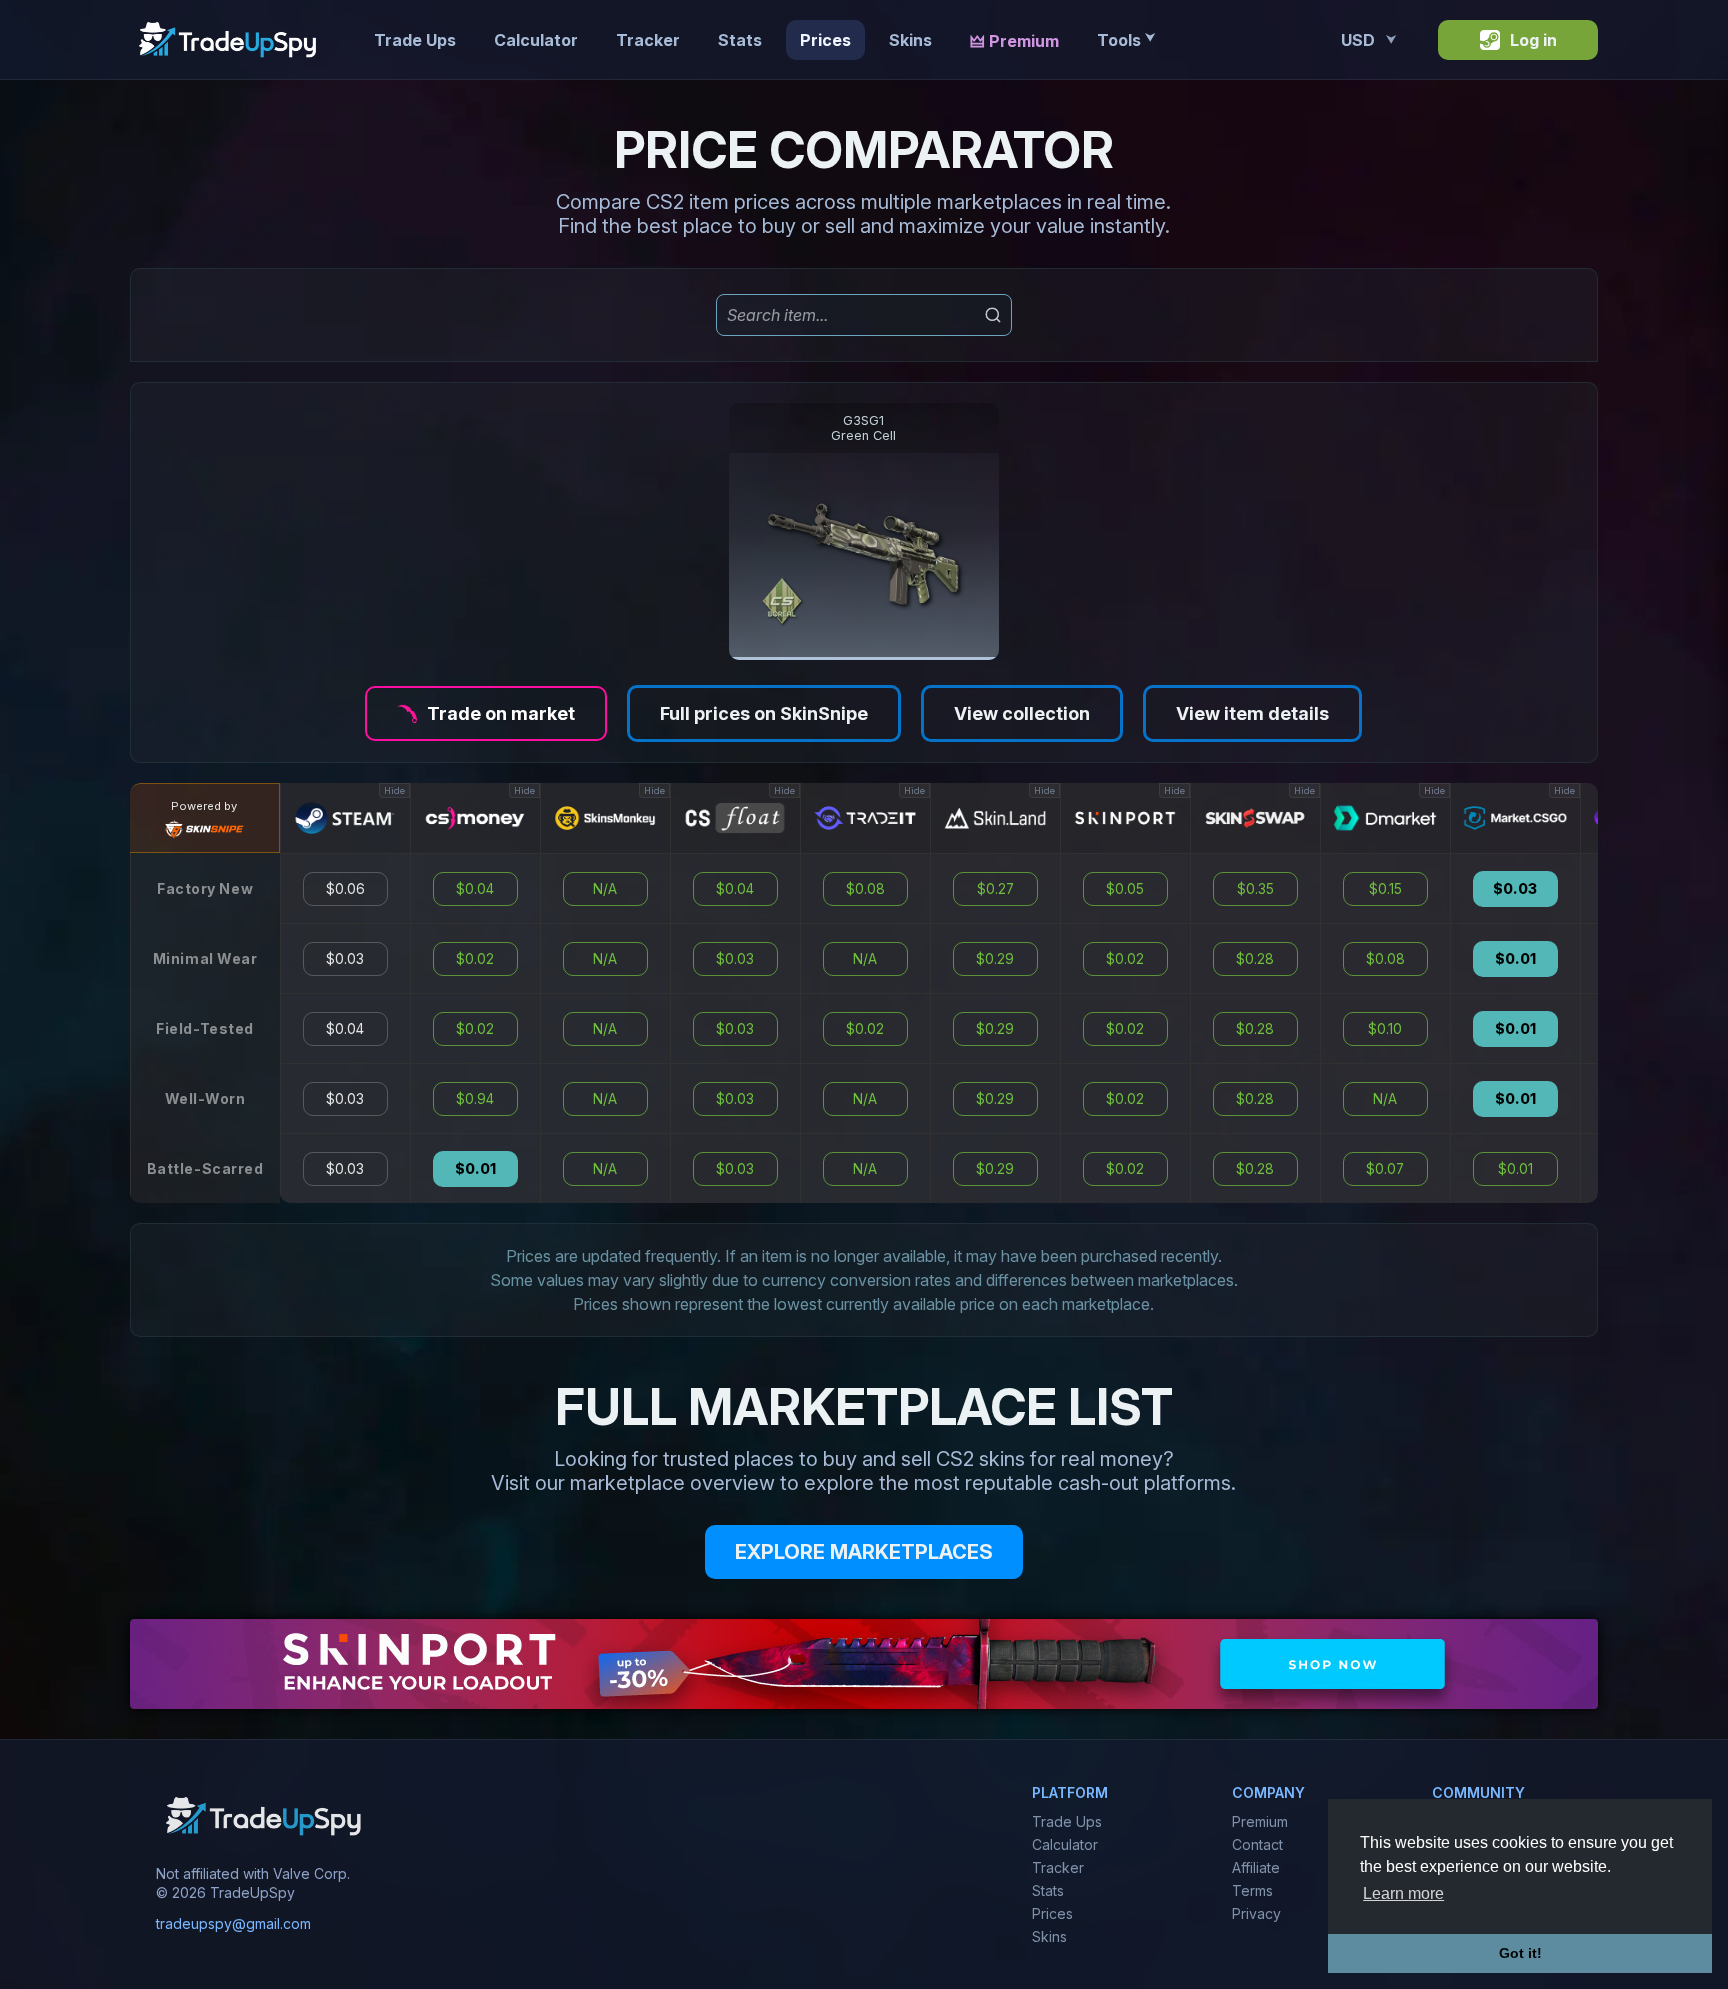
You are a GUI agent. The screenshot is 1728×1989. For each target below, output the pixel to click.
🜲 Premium (1014, 41)
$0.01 (475, 1169)
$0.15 (1385, 889)
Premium (1260, 1821)
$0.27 (995, 889)
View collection (1022, 713)
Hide (394, 790)
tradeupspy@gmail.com (233, 1924)
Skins (910, 40)
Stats (740, 40)
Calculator (536, 40)
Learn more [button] (1403, 1893)
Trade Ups (415, 40)
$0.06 (345, 889)
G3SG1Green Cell (863, 428)
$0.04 (345, 1029)
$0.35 (1255, 889)
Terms (1252, 1890)
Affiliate (1256, 1867)
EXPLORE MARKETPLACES (864, 1552)
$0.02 (475, 959)
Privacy (1256, 1913)
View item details (1252, 713)
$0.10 (1385, 1029)
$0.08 (865, 889)
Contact (1257, 1844)
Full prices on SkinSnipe (764, 713)
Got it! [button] (1520, 1953)
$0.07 (1385, 1169)
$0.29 (995, 959)
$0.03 (345, 959)
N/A (605, 889)
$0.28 (1255, 959)
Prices (825, 40)
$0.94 (475, 1099)
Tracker (648, 40)
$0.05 (1125, 889)
